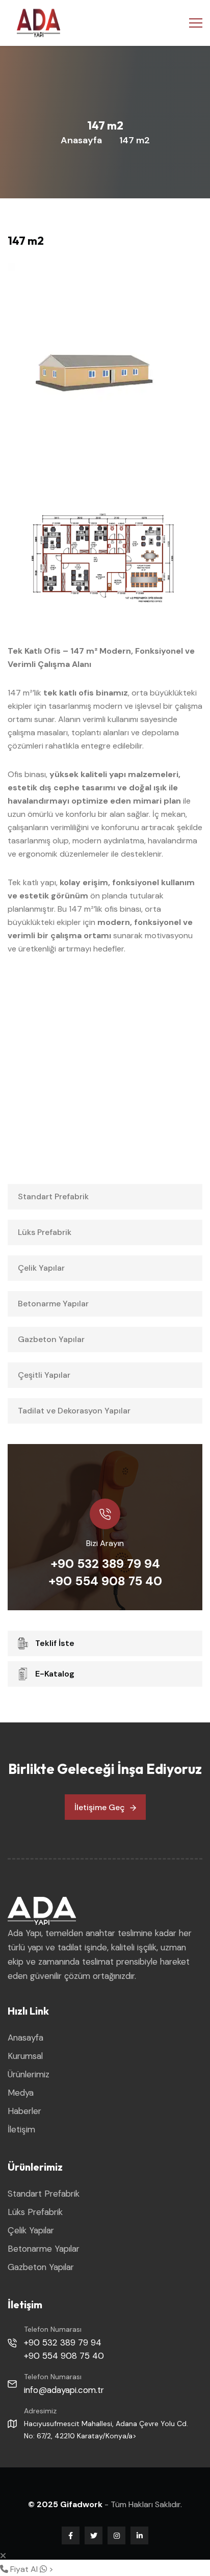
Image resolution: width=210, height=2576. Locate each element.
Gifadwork (82, 2504)
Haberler (24, 2111)
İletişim (21, 2129)
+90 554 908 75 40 (105, 1581)
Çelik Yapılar (41, 1268)
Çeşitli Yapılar (44, 1375)
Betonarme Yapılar (53, 1304)
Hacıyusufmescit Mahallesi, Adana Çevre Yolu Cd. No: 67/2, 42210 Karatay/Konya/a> (106, 2430)
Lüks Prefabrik (45, 1232)
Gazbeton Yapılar (51, 1339)
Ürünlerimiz (29, 2074)
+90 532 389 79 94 (105, 1564)
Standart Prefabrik (53, 1196)
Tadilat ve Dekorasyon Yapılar (74, 1411)
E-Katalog (55, 1674)
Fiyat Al (23, 2569)
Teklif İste (55, 1643)
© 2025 (44, 2504)
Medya (21, 2093)
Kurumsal (25, 2056)
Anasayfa (81, 140)
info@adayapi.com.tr (64, 2390)
